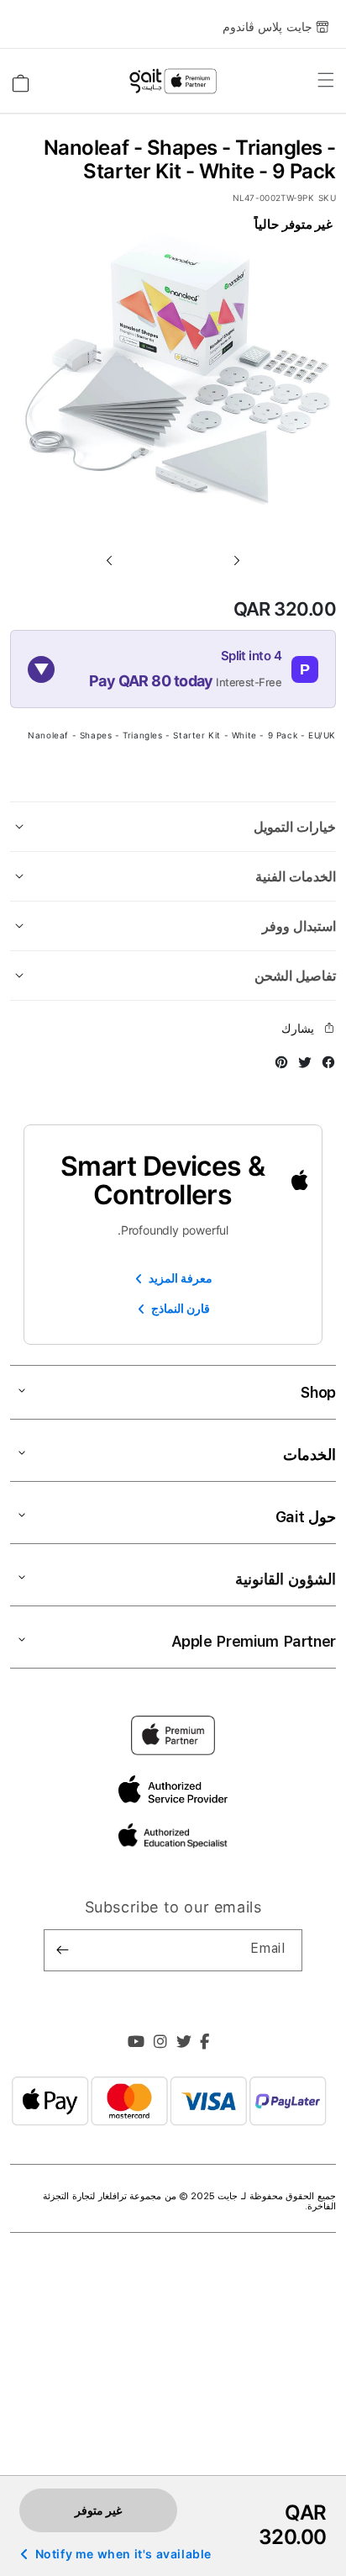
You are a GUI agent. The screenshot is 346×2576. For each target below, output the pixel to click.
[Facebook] (205, 2044)
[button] (109, 560)
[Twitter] (184, 2044)
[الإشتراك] (63, 1950)
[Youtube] (136, 2044)
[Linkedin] (161, 2044)
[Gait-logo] (173, 82)
